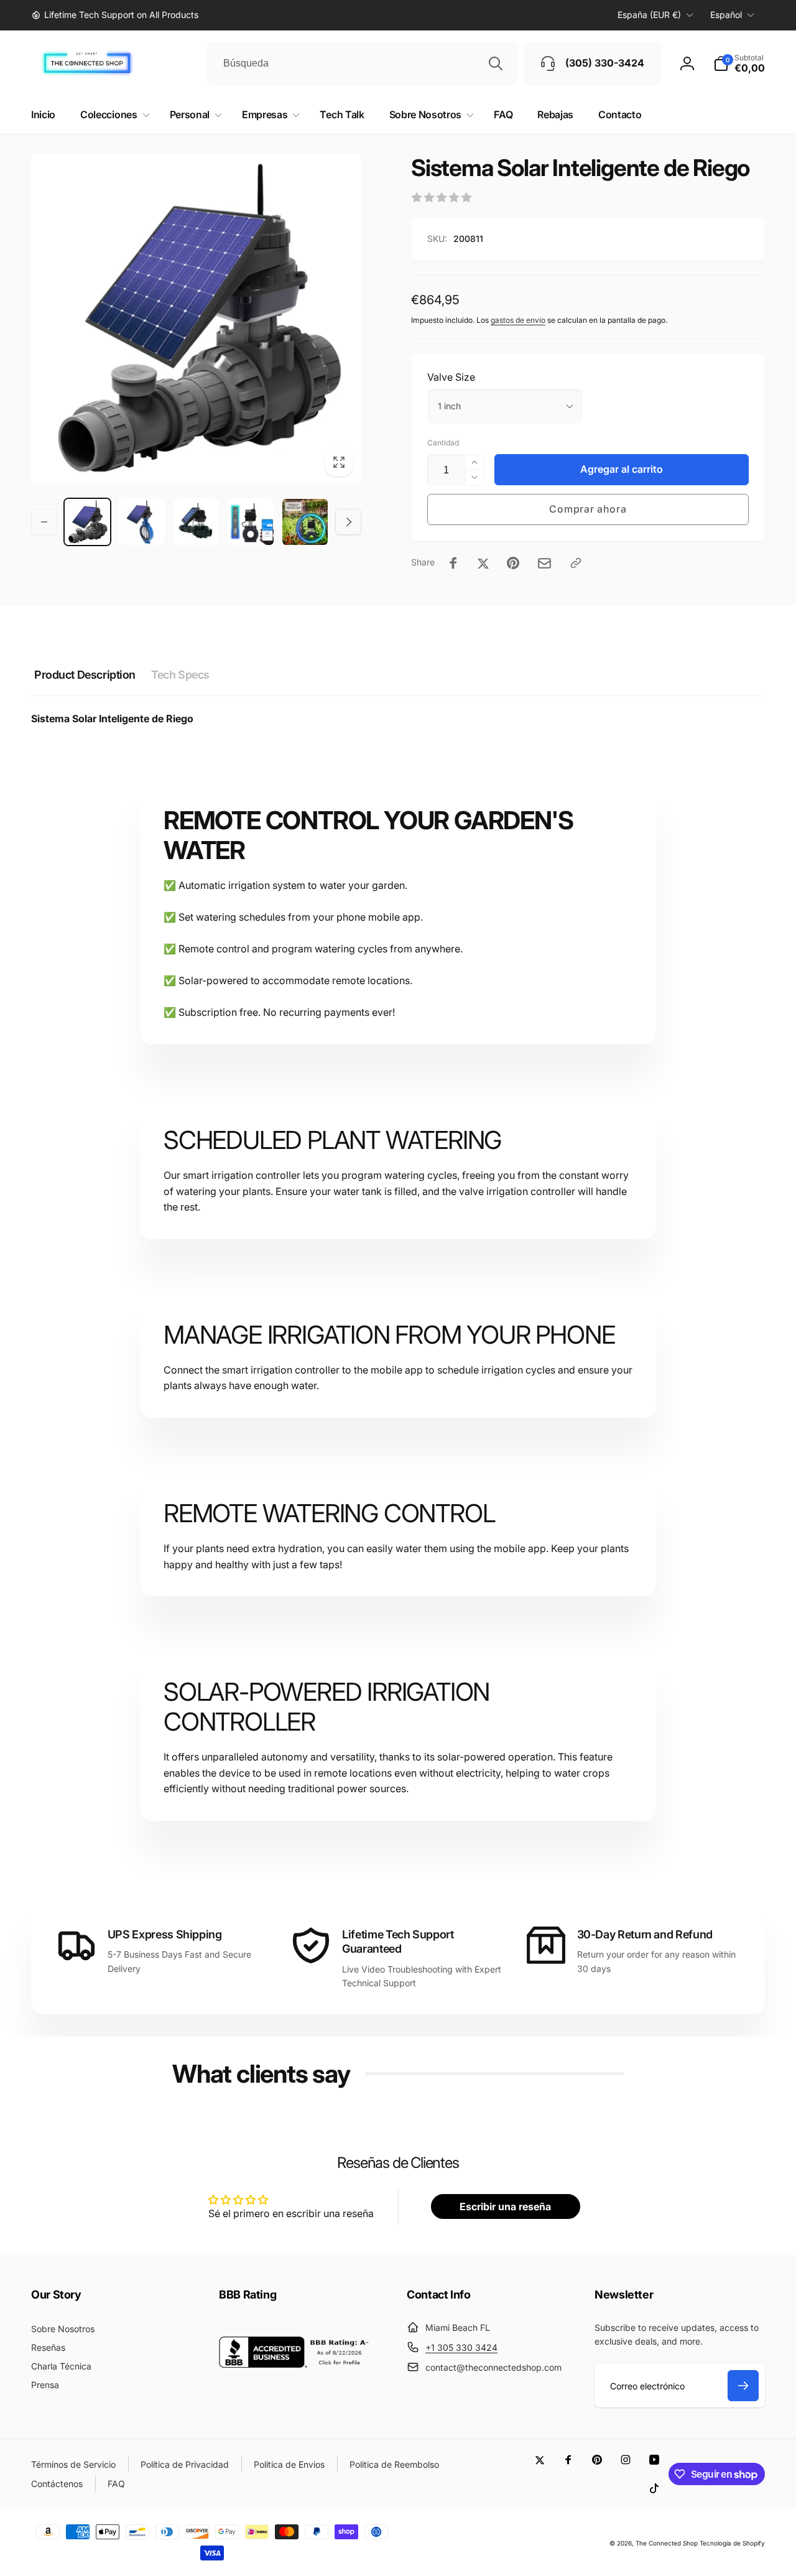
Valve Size (451, 377)
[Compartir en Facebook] (453, 563)
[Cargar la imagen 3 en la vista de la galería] (141, 522)
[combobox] (362, 63)
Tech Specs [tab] (180, 675)
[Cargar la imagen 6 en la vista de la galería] (305, 522)
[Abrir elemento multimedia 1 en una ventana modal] (196, 319)
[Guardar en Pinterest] (513, 563)
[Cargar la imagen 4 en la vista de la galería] (196, 522)
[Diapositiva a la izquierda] (44, 522)
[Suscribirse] (743, 2386)
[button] (739, 63)
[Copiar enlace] (576, 563)
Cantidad (443, 443)
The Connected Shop (667, 2543)
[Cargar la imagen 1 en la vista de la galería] (87, 522)
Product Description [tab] (85, 675)
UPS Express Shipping (165, 1934)
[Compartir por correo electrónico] (544, 563)
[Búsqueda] (496, 63)
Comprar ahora (588, 509)
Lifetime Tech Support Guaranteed (398, 1941)
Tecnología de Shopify (732, 2543)
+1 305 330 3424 (461, 2347)
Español (726, 15)
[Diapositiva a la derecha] (348, 522)
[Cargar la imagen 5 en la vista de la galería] (250, 522)
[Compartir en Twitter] (483, 563)
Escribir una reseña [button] (505, 2206)
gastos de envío (518, 320)
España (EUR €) (649, 15)
